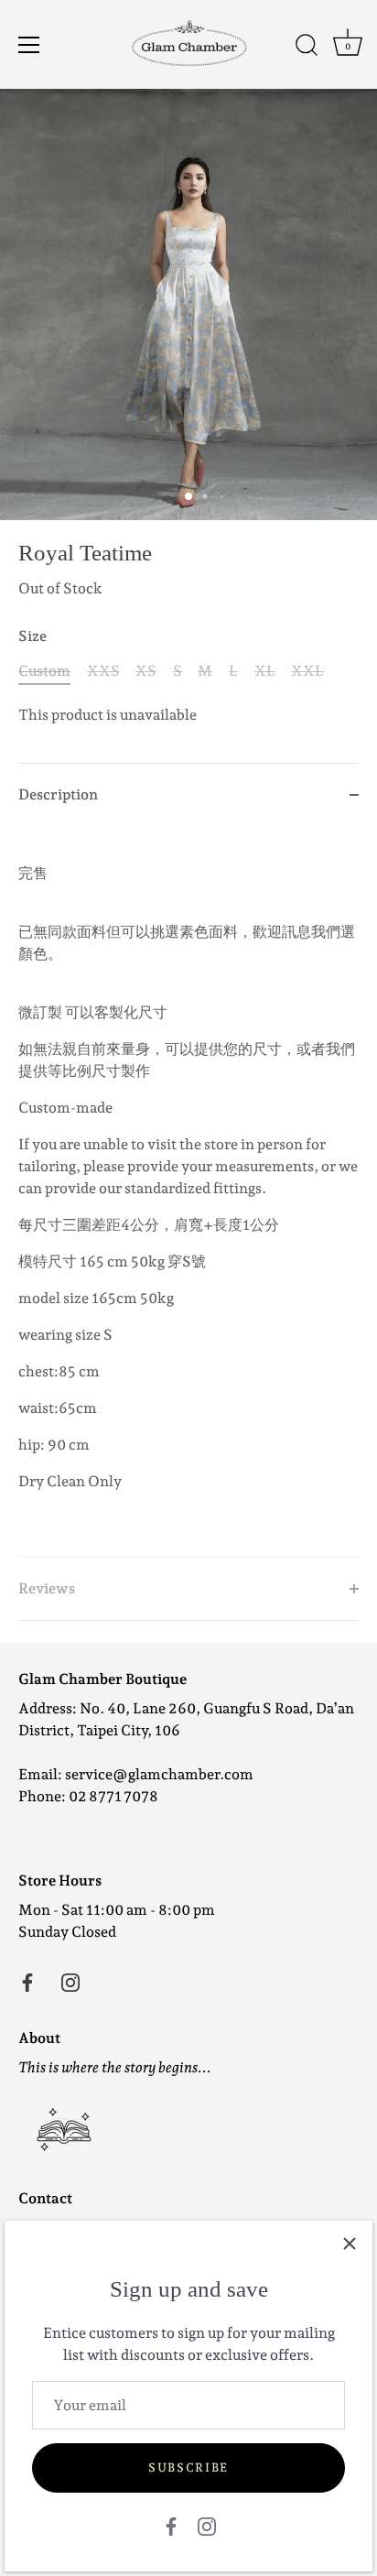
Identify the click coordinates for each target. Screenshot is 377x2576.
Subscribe (188, 2467)
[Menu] (29, 45)
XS (146, 671)
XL (265, 671)
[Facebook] (171, 2525)
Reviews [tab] (47, 1588)
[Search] (307, 48)
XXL (307, 671)
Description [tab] (58, 794)
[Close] (350, 2244)
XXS (103, 671)
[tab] (188, 1191)
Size (32, 636)
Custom (44, 671)
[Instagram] (207, 2525)
